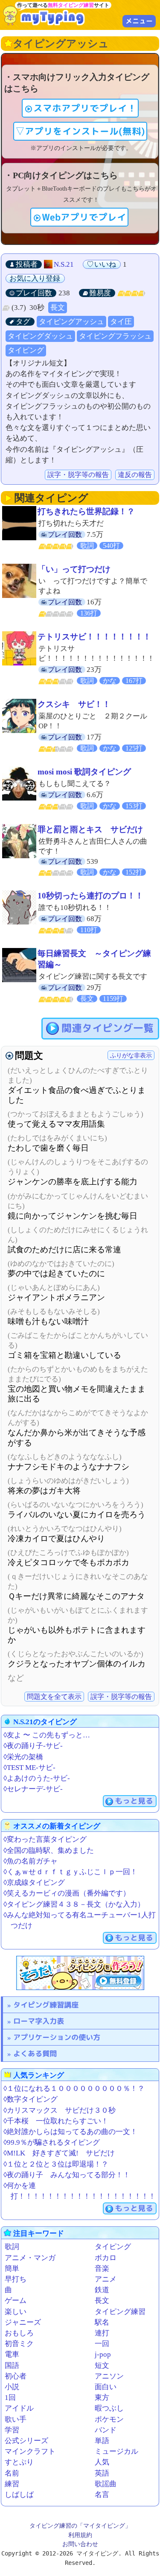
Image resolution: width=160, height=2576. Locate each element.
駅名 (102, 2322)
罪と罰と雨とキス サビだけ (90, 829)
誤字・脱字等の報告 (78, 475)
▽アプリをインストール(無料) (80, 131)
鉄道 (102, 2290)
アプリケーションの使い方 (57, 2037)
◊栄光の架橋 (23, 1757)
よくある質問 (35, 2053)
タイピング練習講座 (46, 2005)
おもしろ (19, 2333)
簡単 (12, 2268)
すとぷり (19, 2462)
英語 (102, 2473)
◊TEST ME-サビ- (29, 1768)
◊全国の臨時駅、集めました (49, 1850)
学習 (12, 2430)
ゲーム (16, 2301)
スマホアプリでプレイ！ (85, 108)
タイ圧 (121, 322)
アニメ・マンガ (30, 2258)
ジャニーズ (23, 2322)
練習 (12, 2484)
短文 (102, 2366)
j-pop (103, 2354)
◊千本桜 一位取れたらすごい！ (56, 2121)
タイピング (26, 350)
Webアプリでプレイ (84, 217)
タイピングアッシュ (71, 322)
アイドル (19, 2408)
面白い (106, 2387)
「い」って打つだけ (74, 569)
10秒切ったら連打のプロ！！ (90, 896)
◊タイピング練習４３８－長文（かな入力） (74, 1904)
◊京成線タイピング (34, 1883)
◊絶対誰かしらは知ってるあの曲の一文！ (70, 2132)
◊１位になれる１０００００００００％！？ (74, 2089)
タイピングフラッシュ (115, 336)
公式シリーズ (26, 2441)
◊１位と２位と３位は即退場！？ (56, 2164)
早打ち (16, 2279)
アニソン (109, 2376)
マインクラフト (30, 2451)
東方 (102, 2398)
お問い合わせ (80, 2544)
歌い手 (16, 2419)
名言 (102, 2495)
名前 (12, 2473)
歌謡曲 (106, 2484)
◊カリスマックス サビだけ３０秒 (60, 2110)
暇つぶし (109, 2408)
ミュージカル (116, 2451)
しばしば (19, 2495)
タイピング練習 (120, 2312)
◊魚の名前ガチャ (31, 1861)
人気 (102, 2462)
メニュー (139, 21)
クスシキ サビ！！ (74, 704)
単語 (102, 2441)
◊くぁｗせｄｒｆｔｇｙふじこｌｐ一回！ (70, 1872)
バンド (106, 2430)
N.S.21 (64, 264)
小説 (12, 2387)
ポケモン (109, 2419)
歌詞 (12, 2247)
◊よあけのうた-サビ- (37, 1778)
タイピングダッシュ (40, 336)
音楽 (102, 2268)
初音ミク (19, 2344)
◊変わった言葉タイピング (45, 1839)
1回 (10, 2398)
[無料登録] (80, 1973)
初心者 (16, 2376)
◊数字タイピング (31, 2099)
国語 (12, 2366)
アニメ (106, 2279)
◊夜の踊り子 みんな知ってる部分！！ (67, 2175)
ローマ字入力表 (39, 2021)
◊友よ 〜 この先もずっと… (47, 1735)
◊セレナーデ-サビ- (33, 1789)
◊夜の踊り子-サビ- (33, 1746)
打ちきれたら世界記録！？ (86, 511)
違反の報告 (135, 475)
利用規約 (80, 2535)
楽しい (16, 2312)
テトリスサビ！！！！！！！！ (94, 637)
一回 (102, 2344)
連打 (102, 2333)
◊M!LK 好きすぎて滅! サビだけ (59, 2153)
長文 (58, 308)
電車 (12, 2354)
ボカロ (106, 2258)
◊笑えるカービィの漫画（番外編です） (67, 1893)
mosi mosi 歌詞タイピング (84, 772)
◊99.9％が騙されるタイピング (52, 2142)
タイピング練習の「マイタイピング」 (80, 2526)
